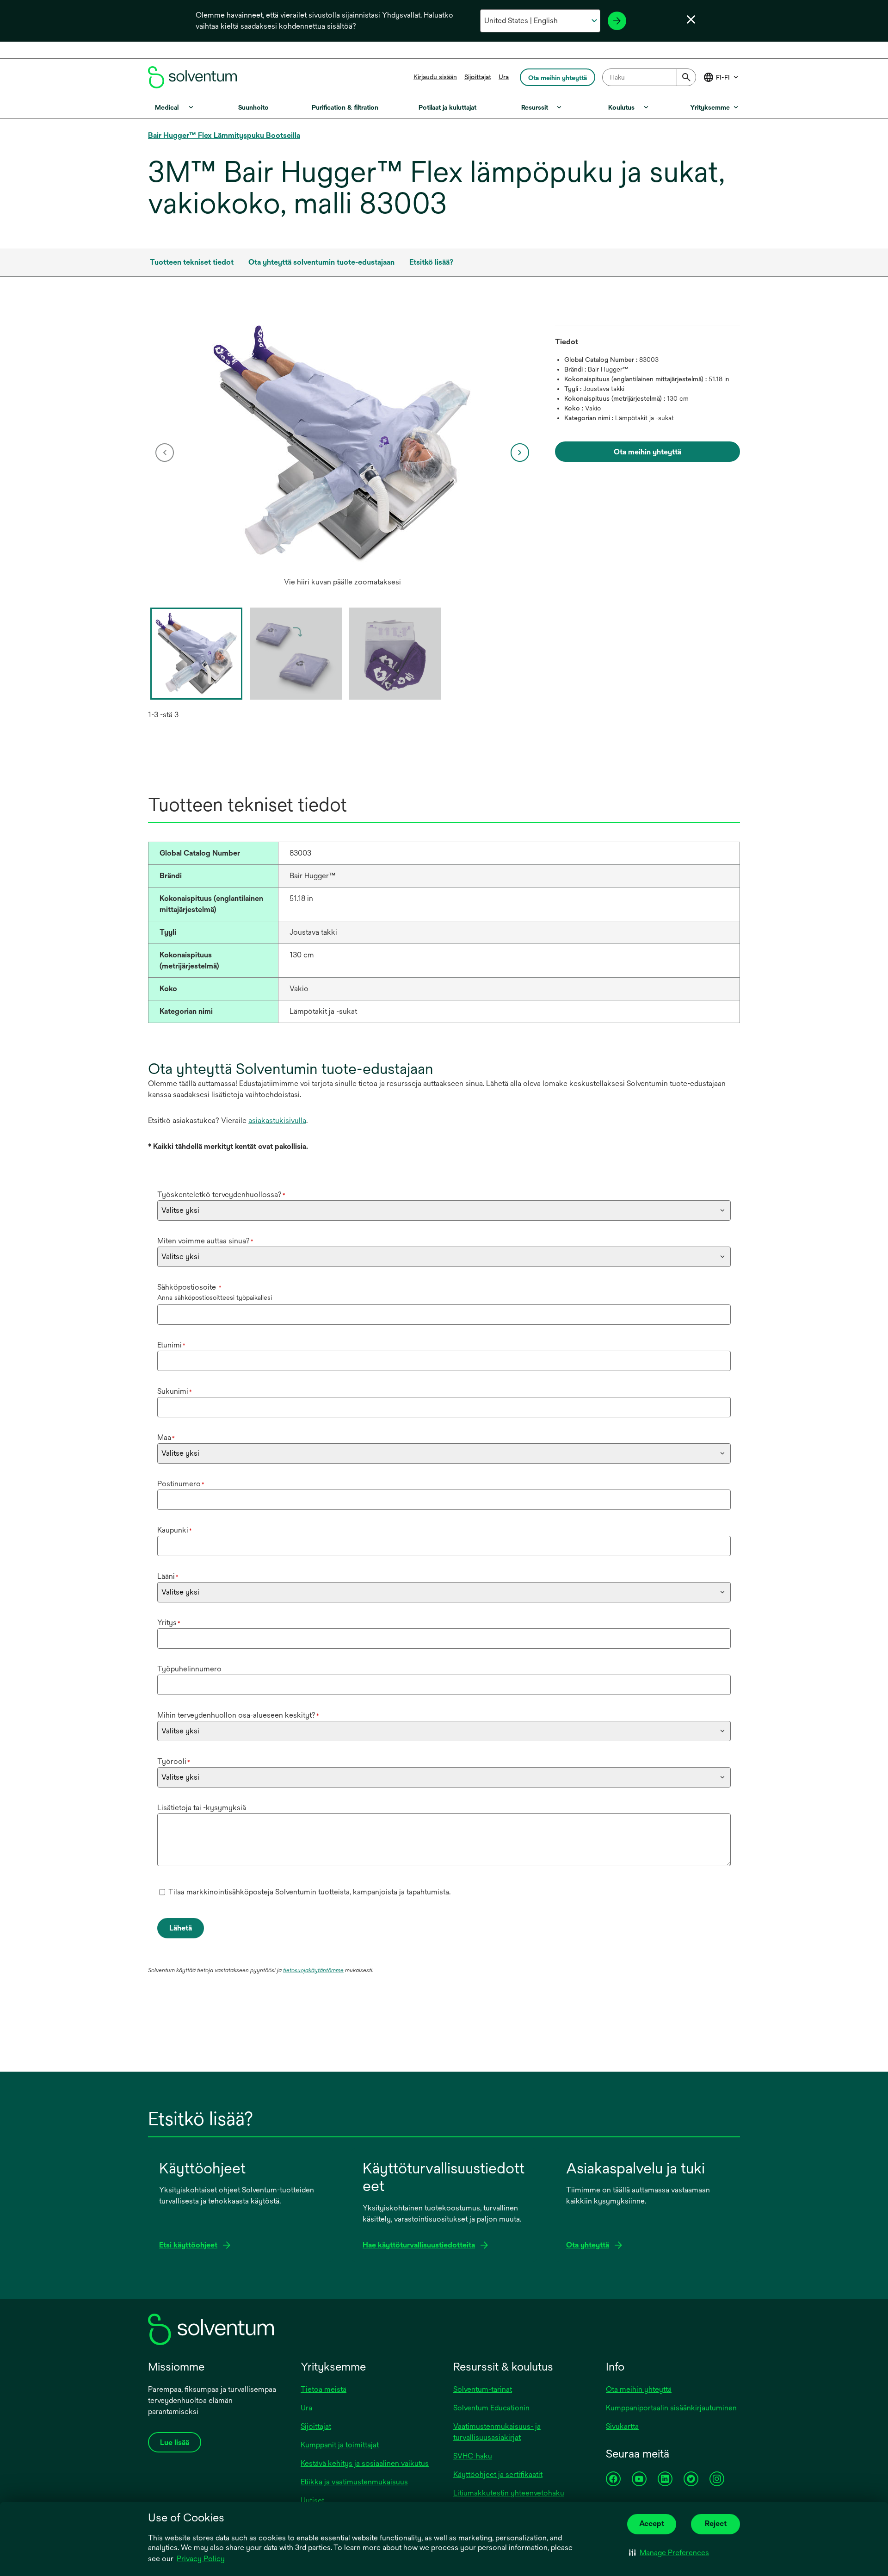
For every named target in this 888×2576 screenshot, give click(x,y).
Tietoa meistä (324, 2389)
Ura (504, 77)
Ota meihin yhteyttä (639, 2389)
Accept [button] (652, 2523)
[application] (342, 443)
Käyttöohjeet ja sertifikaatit (498, 2474)
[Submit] (686, 77)
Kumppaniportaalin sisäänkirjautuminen (671, 2408)
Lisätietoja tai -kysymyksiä (202, 1808)
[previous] (165, 453)
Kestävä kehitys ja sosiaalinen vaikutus (365, 2463)
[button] (669, 2553)
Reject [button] (716, 2523)
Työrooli (174, 1761)
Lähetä (181, 1928)
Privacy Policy (201, 2559)
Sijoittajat (478, 77)
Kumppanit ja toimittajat (340, 2445)
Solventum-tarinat (483, 2389)
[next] (520, 453)
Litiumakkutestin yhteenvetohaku (509, 2493)
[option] (342, 453)
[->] (617, 21)
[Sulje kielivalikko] (691, 19)
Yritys (169, 1623)
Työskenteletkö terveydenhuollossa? (221, 1195)
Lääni (168, 1576)
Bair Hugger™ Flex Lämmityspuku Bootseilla (224, 135)
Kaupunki (175, 1530)
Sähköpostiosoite (189, 1287)
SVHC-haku (473, 2456)
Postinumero (181, 1484)
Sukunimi (175, 1391)
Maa (166, 1437)
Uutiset (312, 2500)
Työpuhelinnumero (189, 1669)
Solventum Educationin (491, 2408)
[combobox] (649, 77)
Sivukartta (622, 2426)
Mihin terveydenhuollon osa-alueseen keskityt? (238, 1715)
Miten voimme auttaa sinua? (205, 1241)
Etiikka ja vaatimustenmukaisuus (354, 2482)
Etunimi (171, 1345)
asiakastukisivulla (277, 1120)
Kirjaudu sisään (435, 77)
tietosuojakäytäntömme (313, 1970)
